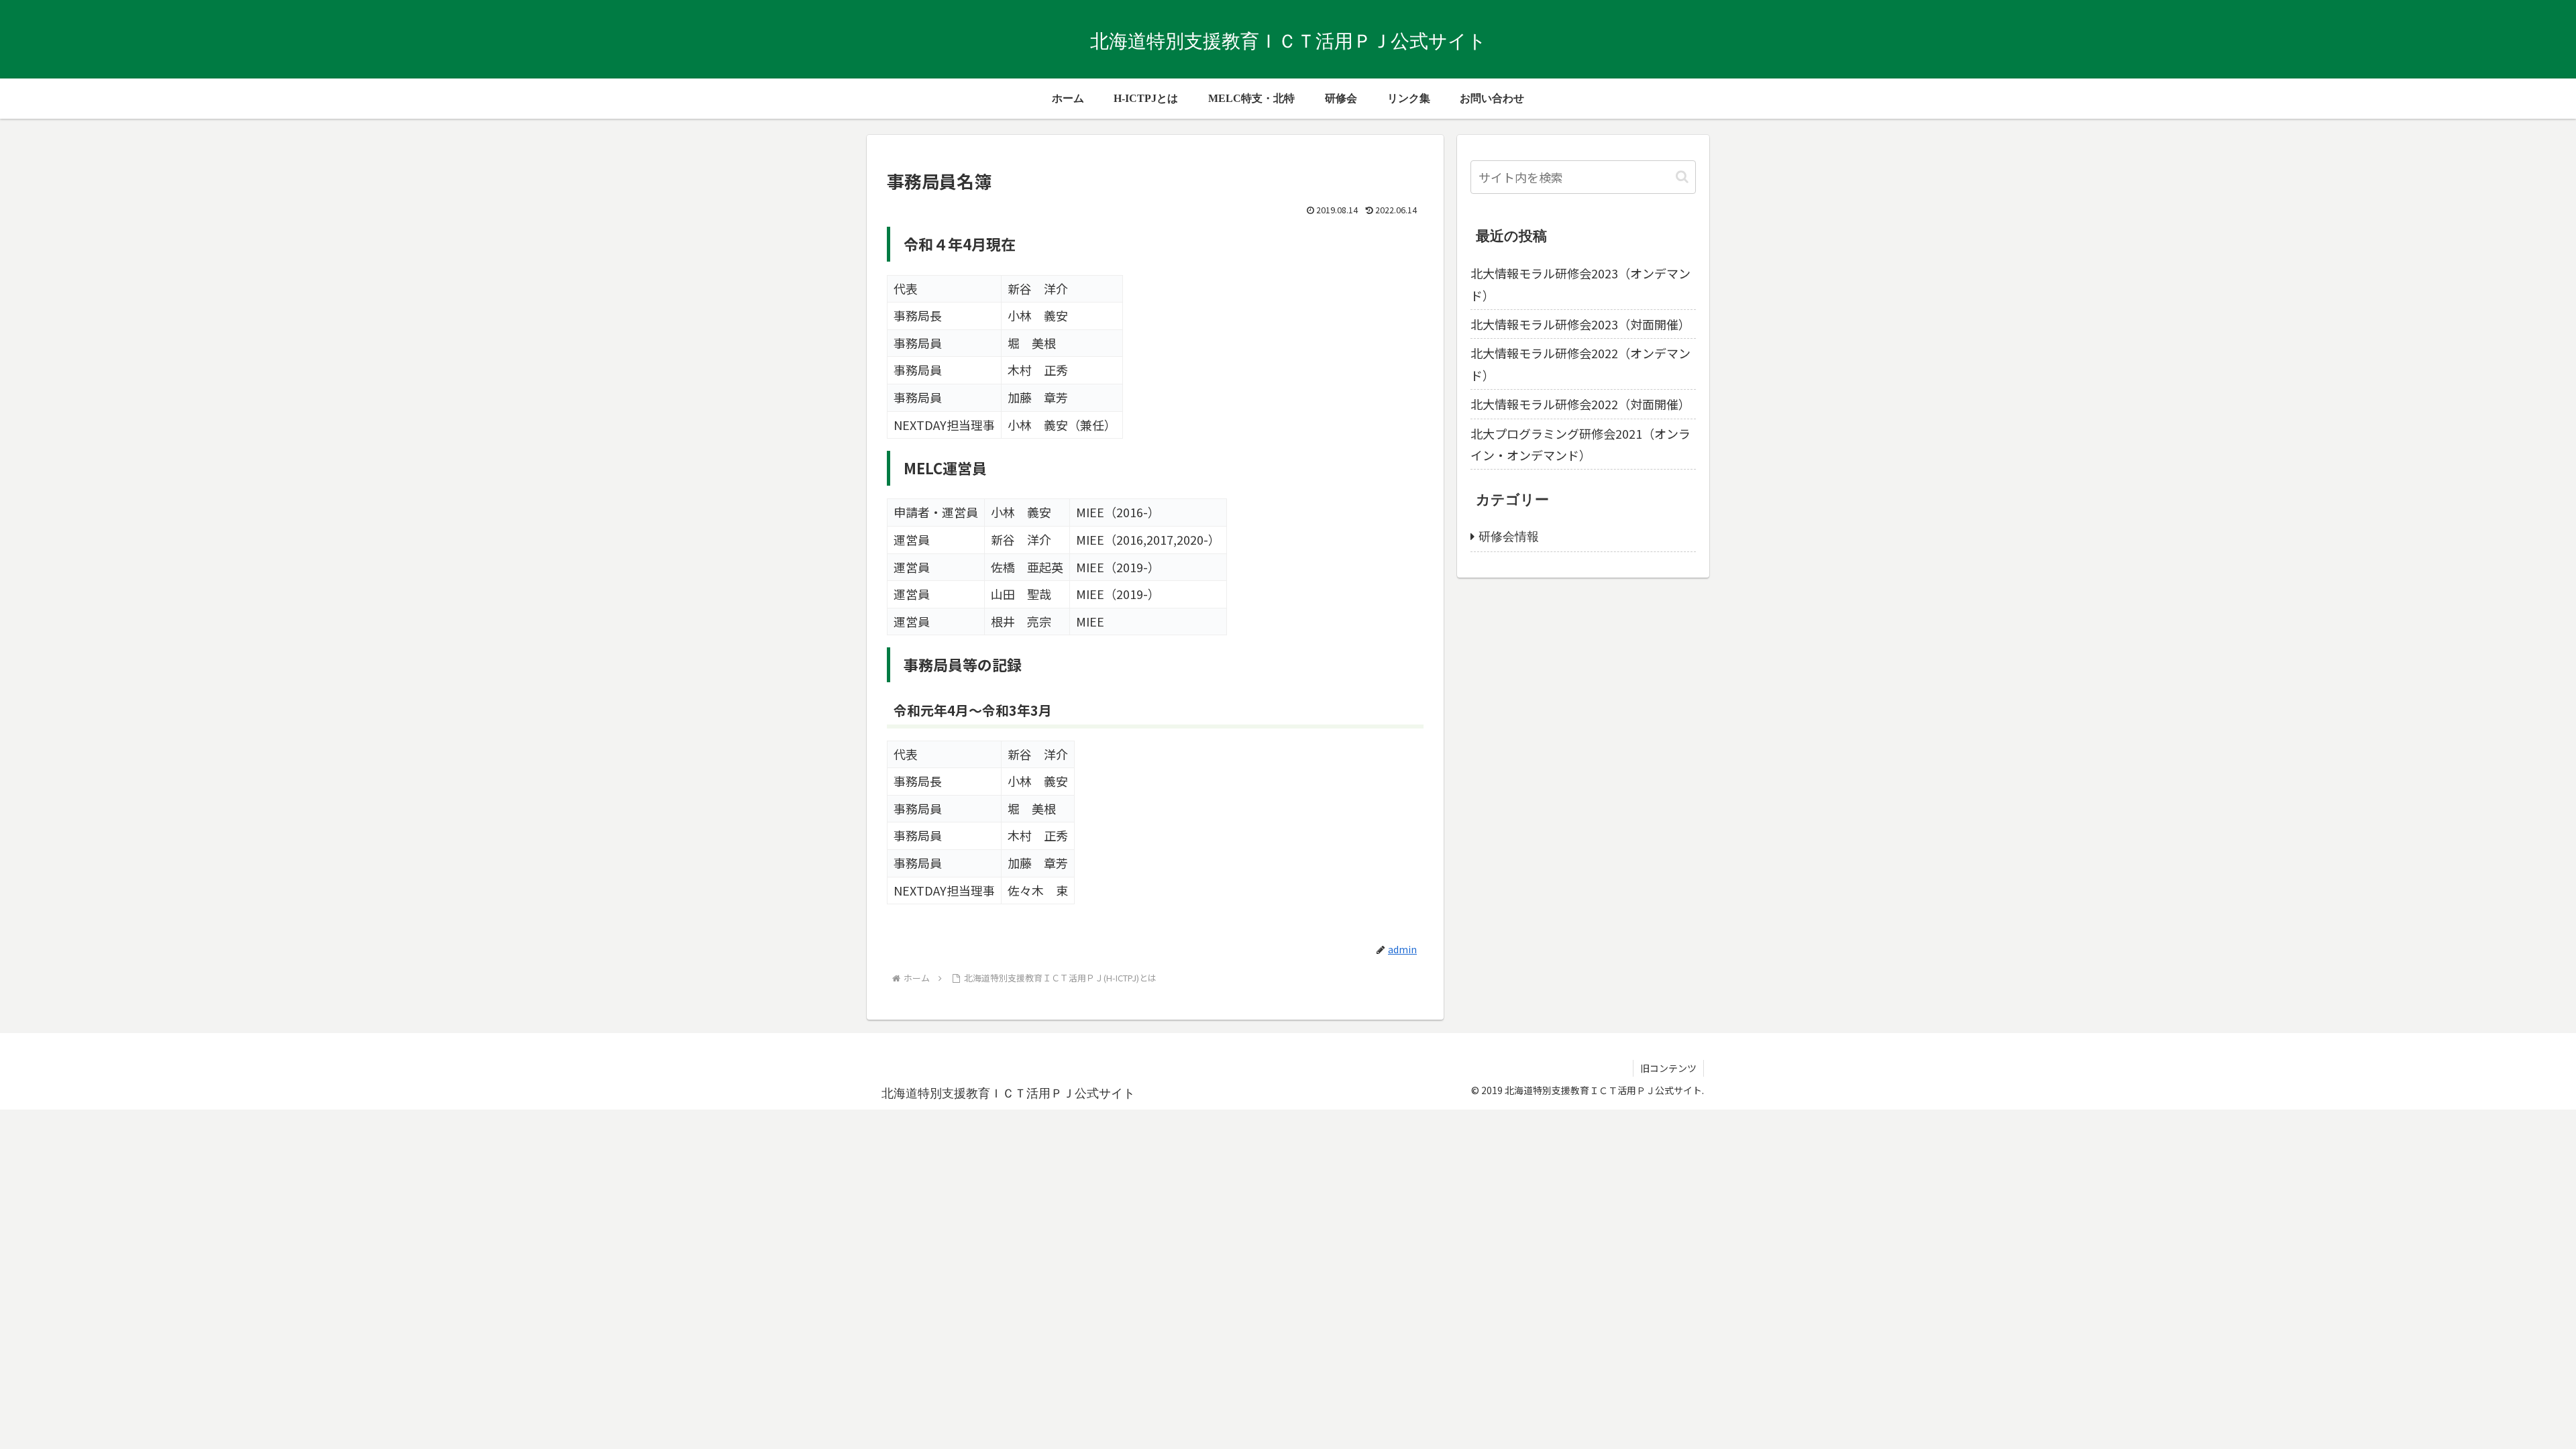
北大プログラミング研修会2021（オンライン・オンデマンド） (1580, 444)
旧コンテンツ (1668, 1068)
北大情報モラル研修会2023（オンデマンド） (1580, 284)
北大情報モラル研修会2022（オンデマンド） (1580, 364)
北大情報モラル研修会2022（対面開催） (1580, 404)
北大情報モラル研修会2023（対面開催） (1580, 324)
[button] (1682, 177)
